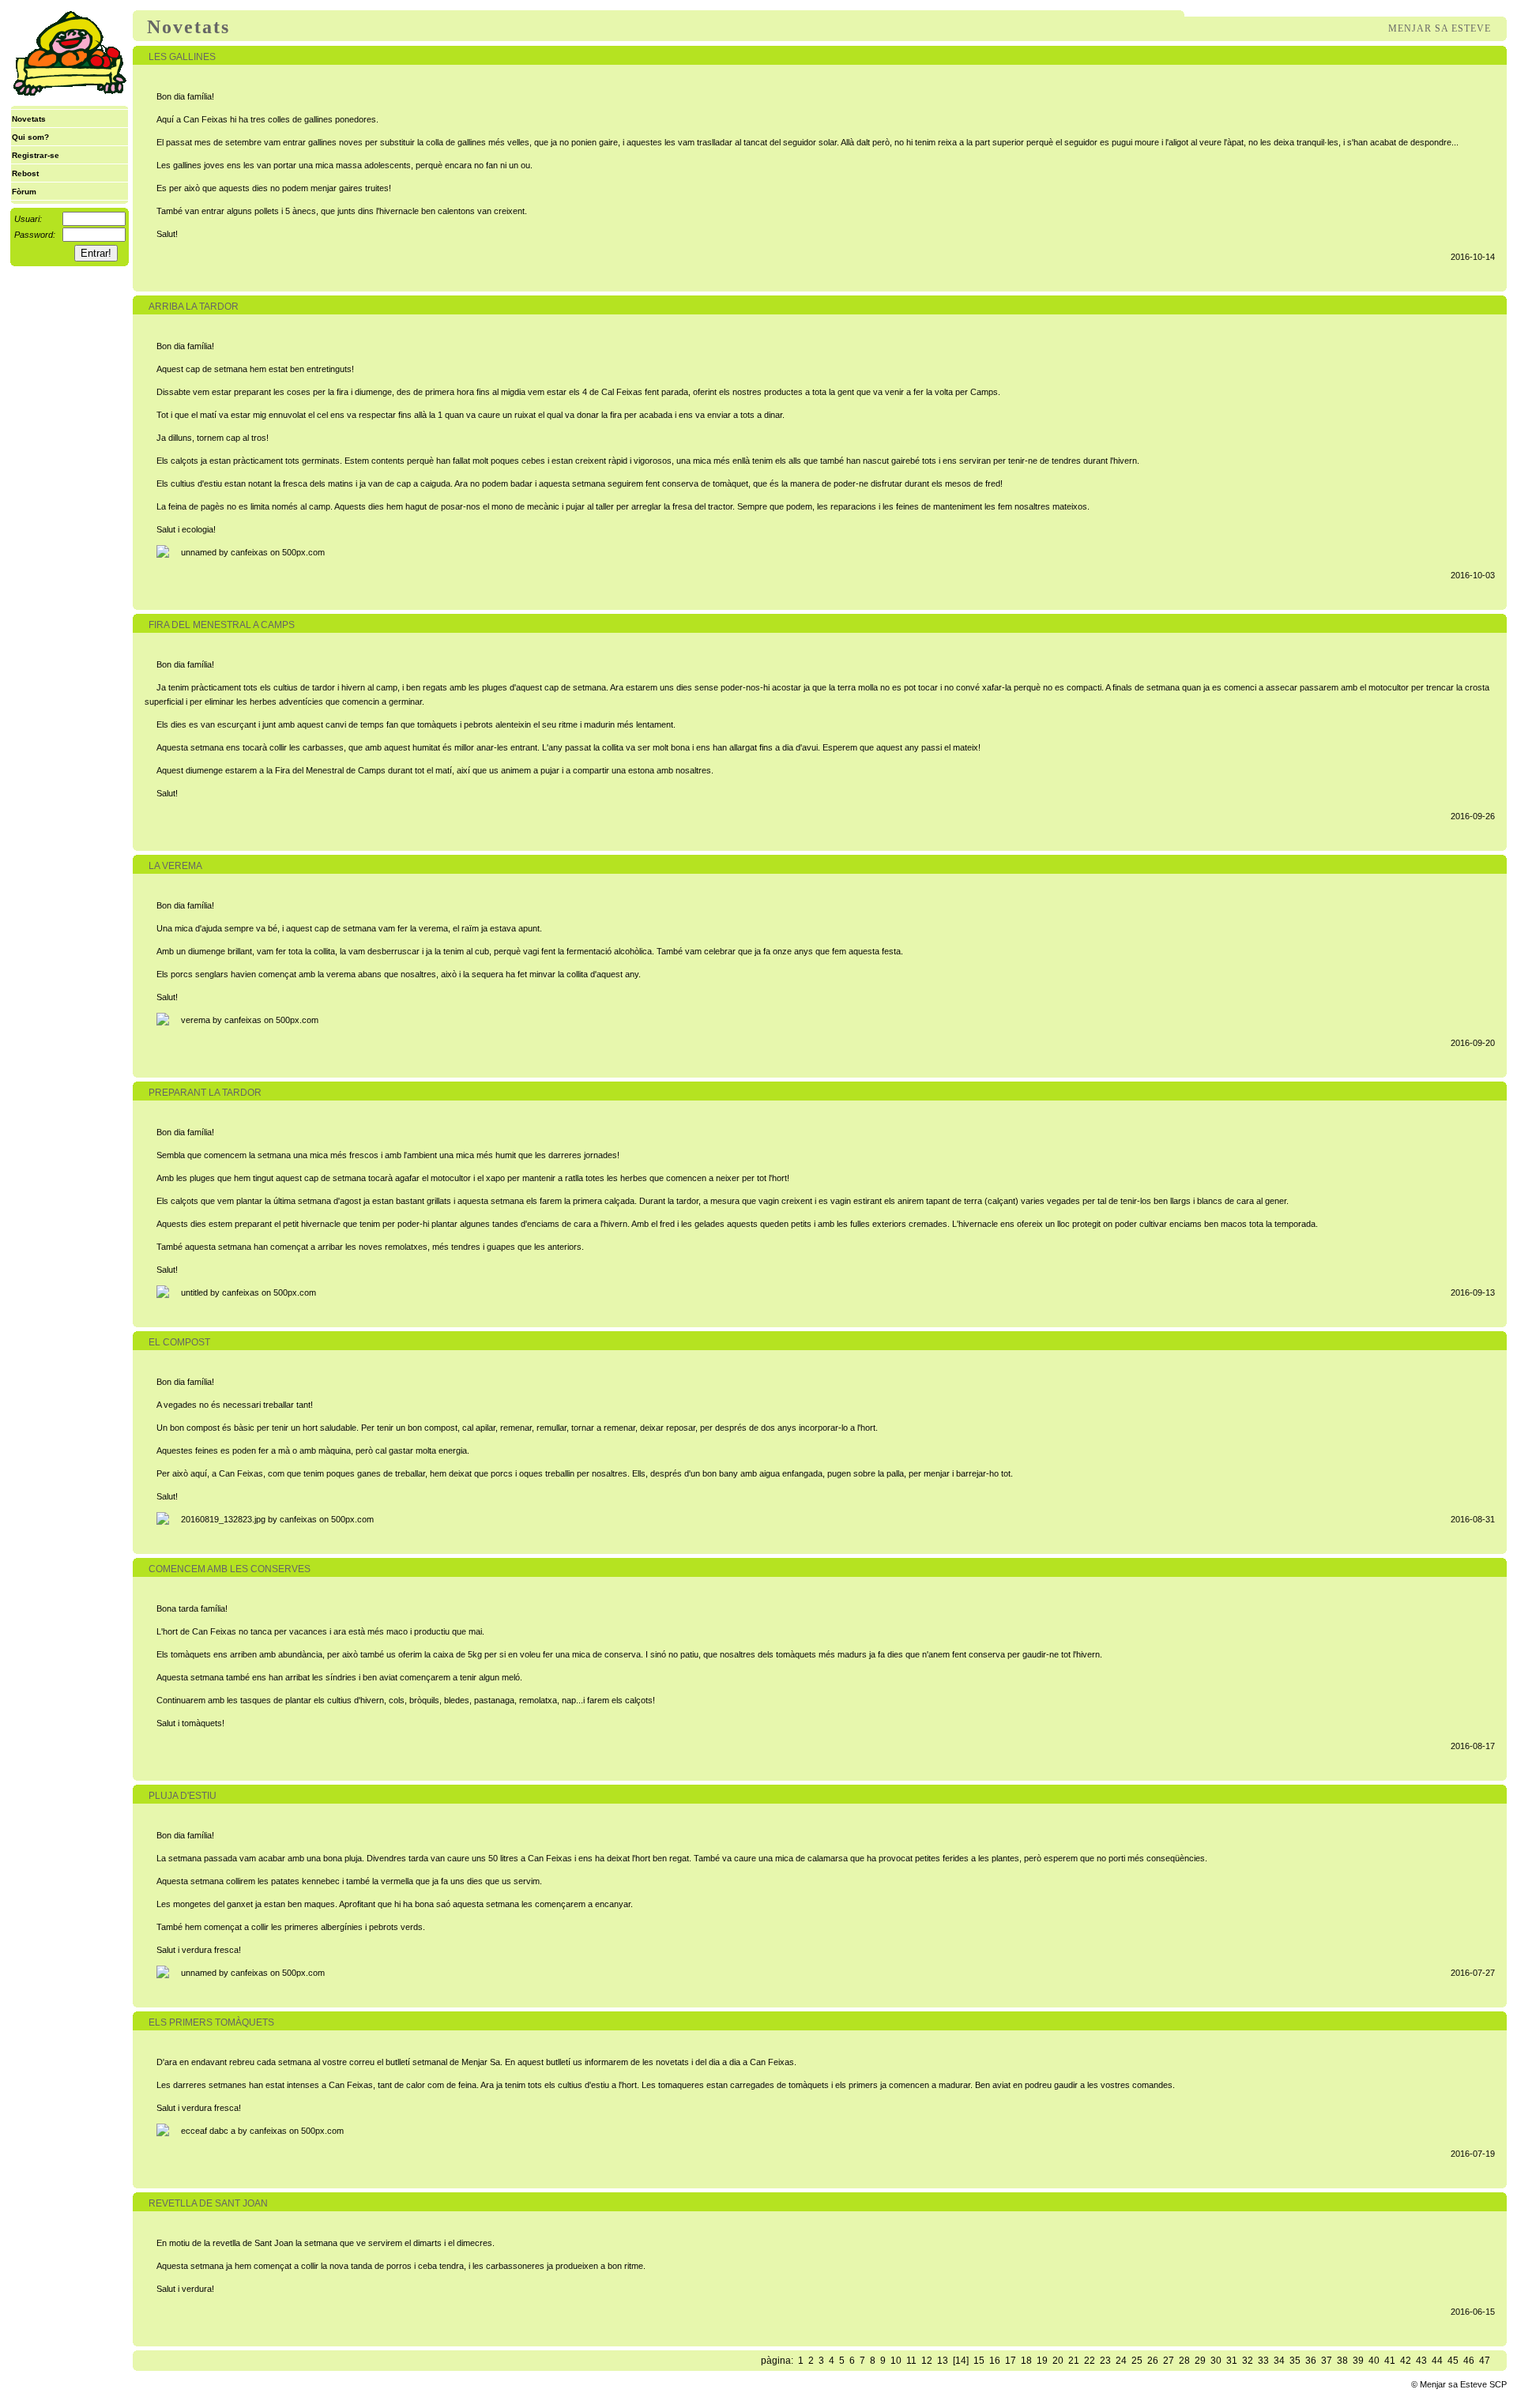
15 (979, 2361)
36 (1311, 2361)
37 (1327, 2361)
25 (1137, 2361)
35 (1295, 2361)
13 (943, 2361)
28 (1184, 2361)
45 (1453, 2361)
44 (1437, 2361)
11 (911, 2361)
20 (1058, 2361)
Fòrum (24, 192)
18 (1026, 2361)
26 (1153, 2361)
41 (1390, 2361)
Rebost (25, 173)
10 (896, 2361)
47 (1485, 2361)
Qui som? (30, 137)
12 (927, 2361)
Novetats (29, 119)
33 (1263, 2361)
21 (1074, 2361)
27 (1169, 2361)
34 (1279, 2361)
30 (1216, 2361)
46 (1469, 2361)
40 (1374, 2361)
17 (1011, 2361)
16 (995, 2361)
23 (1105, 2361)
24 (1121, 2361)
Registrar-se (36, 155)
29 (1200, 2361)
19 (1042, 2361)
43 (1421, 2361)
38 (1342, 2361)
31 (1232, 2361)
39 (1358, 2361)
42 (1406, 2361)
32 (1248, 2361)
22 (1090, 2361)
